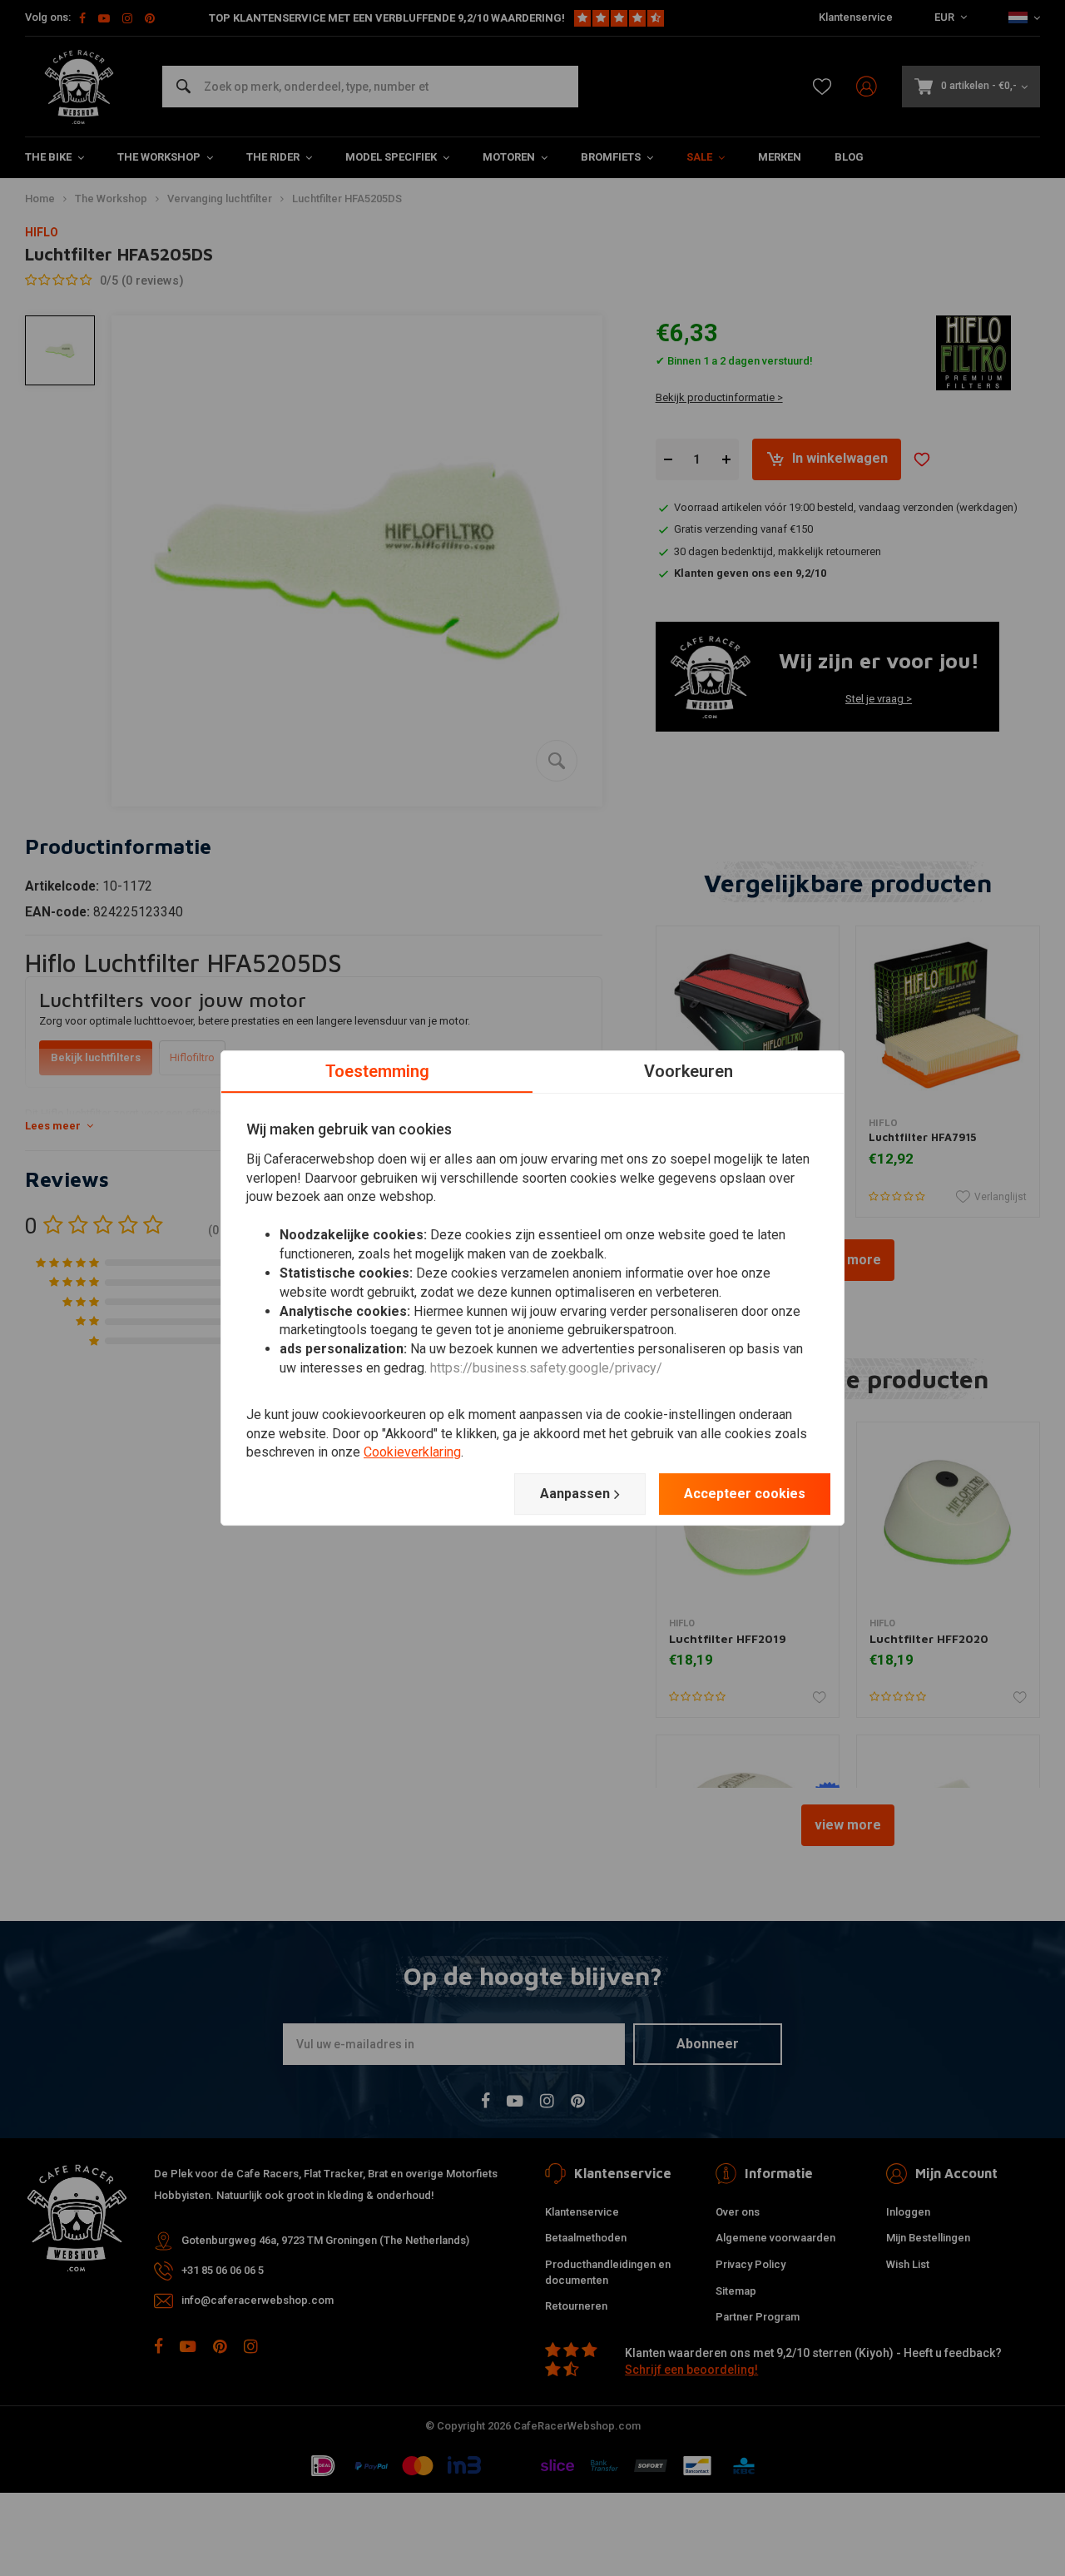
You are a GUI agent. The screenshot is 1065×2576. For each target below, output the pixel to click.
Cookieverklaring (412, 1453)
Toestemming (377, 1071)
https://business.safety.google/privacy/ (546, 1368)
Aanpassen (575, 1494)
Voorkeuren (689, 1071)
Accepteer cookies (745, 1494)
